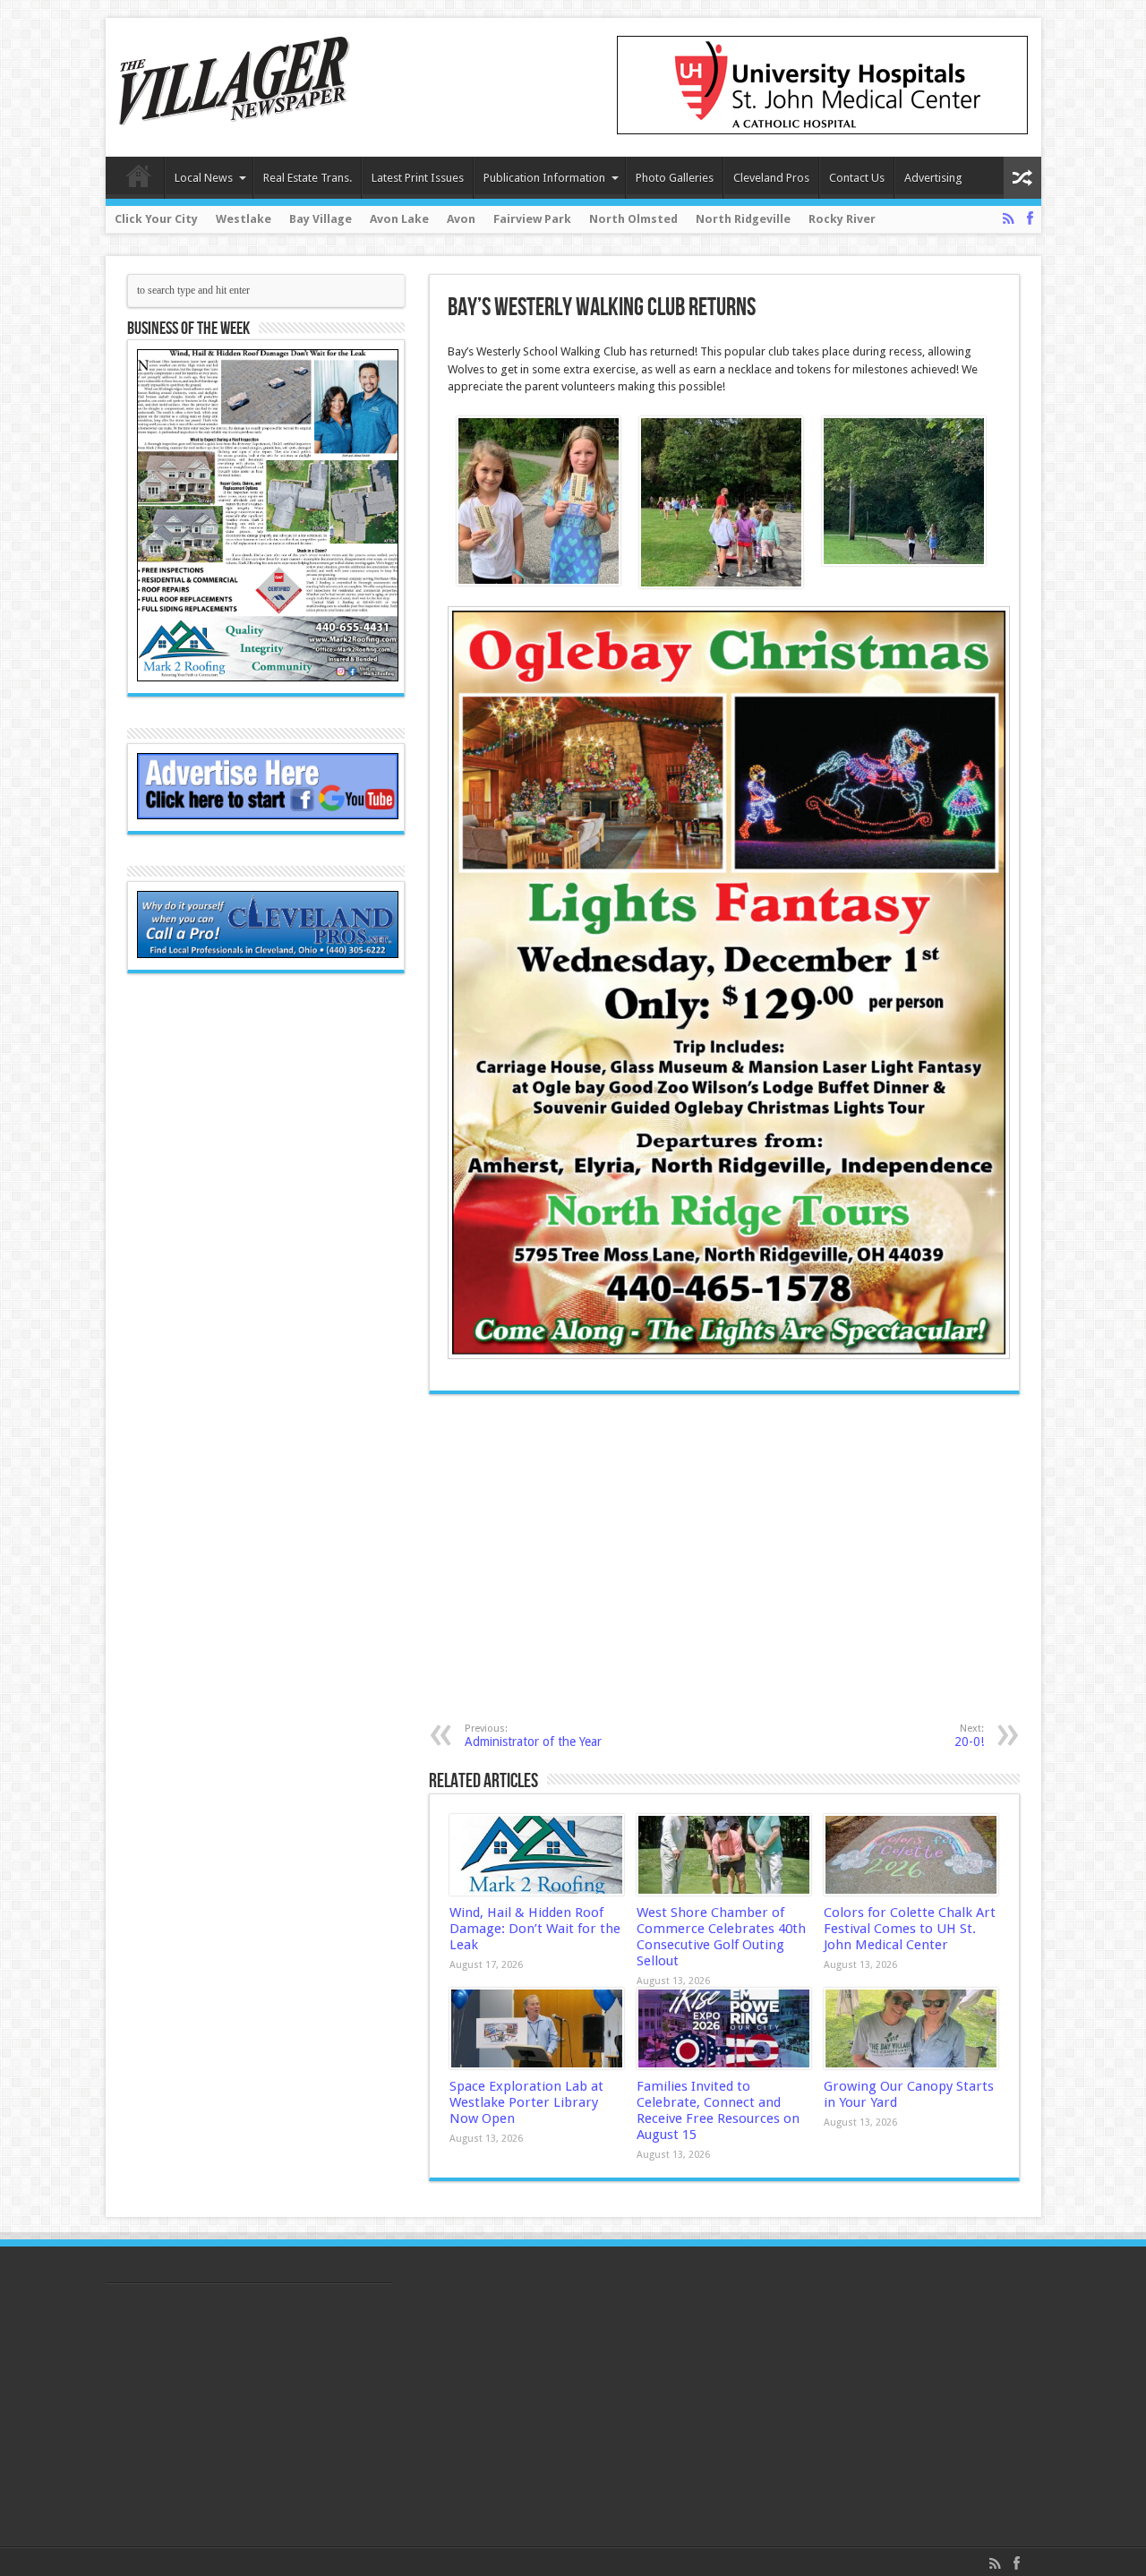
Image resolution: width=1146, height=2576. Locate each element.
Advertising (933, 178)
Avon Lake (399, 219)
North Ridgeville (743, 219)
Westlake (244, 219)
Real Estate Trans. (308, 178)
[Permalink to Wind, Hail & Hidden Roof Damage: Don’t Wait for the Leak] (537, 1855)
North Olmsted (633, 219)
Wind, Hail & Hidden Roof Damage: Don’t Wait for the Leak (535, 1929)
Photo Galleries (675, 178)
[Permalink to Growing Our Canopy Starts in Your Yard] (911, 2029)
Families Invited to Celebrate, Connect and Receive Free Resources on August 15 (718, 2110)
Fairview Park (532, 219)
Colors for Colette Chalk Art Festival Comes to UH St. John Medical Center (910, 1929)
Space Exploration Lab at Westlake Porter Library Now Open (526, 2102)
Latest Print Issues (418, 178)
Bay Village (321, 219)
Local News (204, 178)
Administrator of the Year (533, 1736)
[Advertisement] (638, 1558)
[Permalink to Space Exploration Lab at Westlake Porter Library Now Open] (537, 2029)
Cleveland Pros (771, 178)
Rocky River (842, 219)
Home (139, 180)
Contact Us (857, 178)
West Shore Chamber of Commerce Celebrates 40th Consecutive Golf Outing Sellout (721, 1937)
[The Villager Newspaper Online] (235, 112)
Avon (461, 219)
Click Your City (156, 219)
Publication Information (544, 178)
